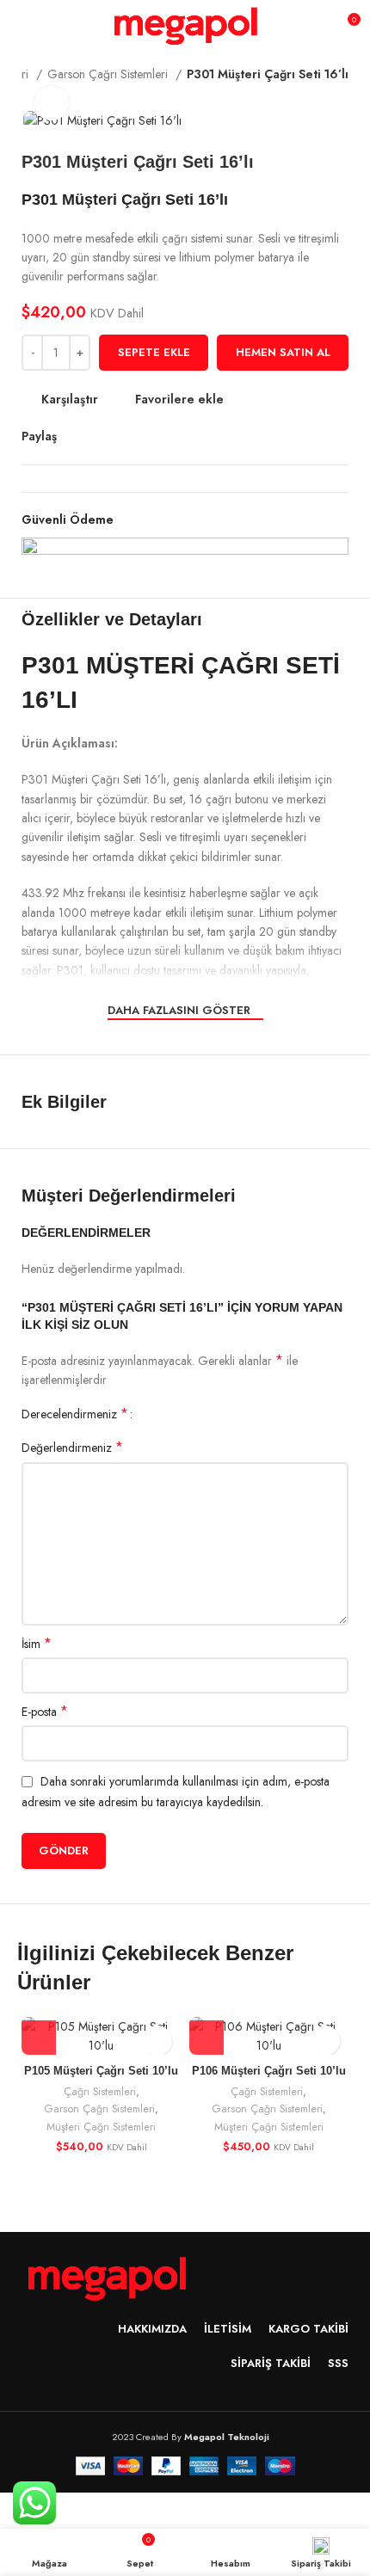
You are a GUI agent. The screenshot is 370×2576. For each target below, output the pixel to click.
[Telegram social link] (150, 436)
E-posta (45, 1712)
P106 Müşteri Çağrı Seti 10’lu (269, 2071)
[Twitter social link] (91, 436)
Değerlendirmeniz (72, 1448)
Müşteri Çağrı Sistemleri (101, 2127)
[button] (39, 2038)
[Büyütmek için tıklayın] (52, 103)
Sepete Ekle (154, 352)
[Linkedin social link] (130, 436)
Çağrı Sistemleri (100, 2092)
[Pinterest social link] (111, 436)
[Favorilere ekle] (157, 2041)
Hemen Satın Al (283, 352)
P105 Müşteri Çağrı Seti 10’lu (101, 2071)
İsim (37, 1644)
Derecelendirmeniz (75, 1414)
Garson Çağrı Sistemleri (109, 74)
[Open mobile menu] (21, 26)
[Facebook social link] (71, 436)
